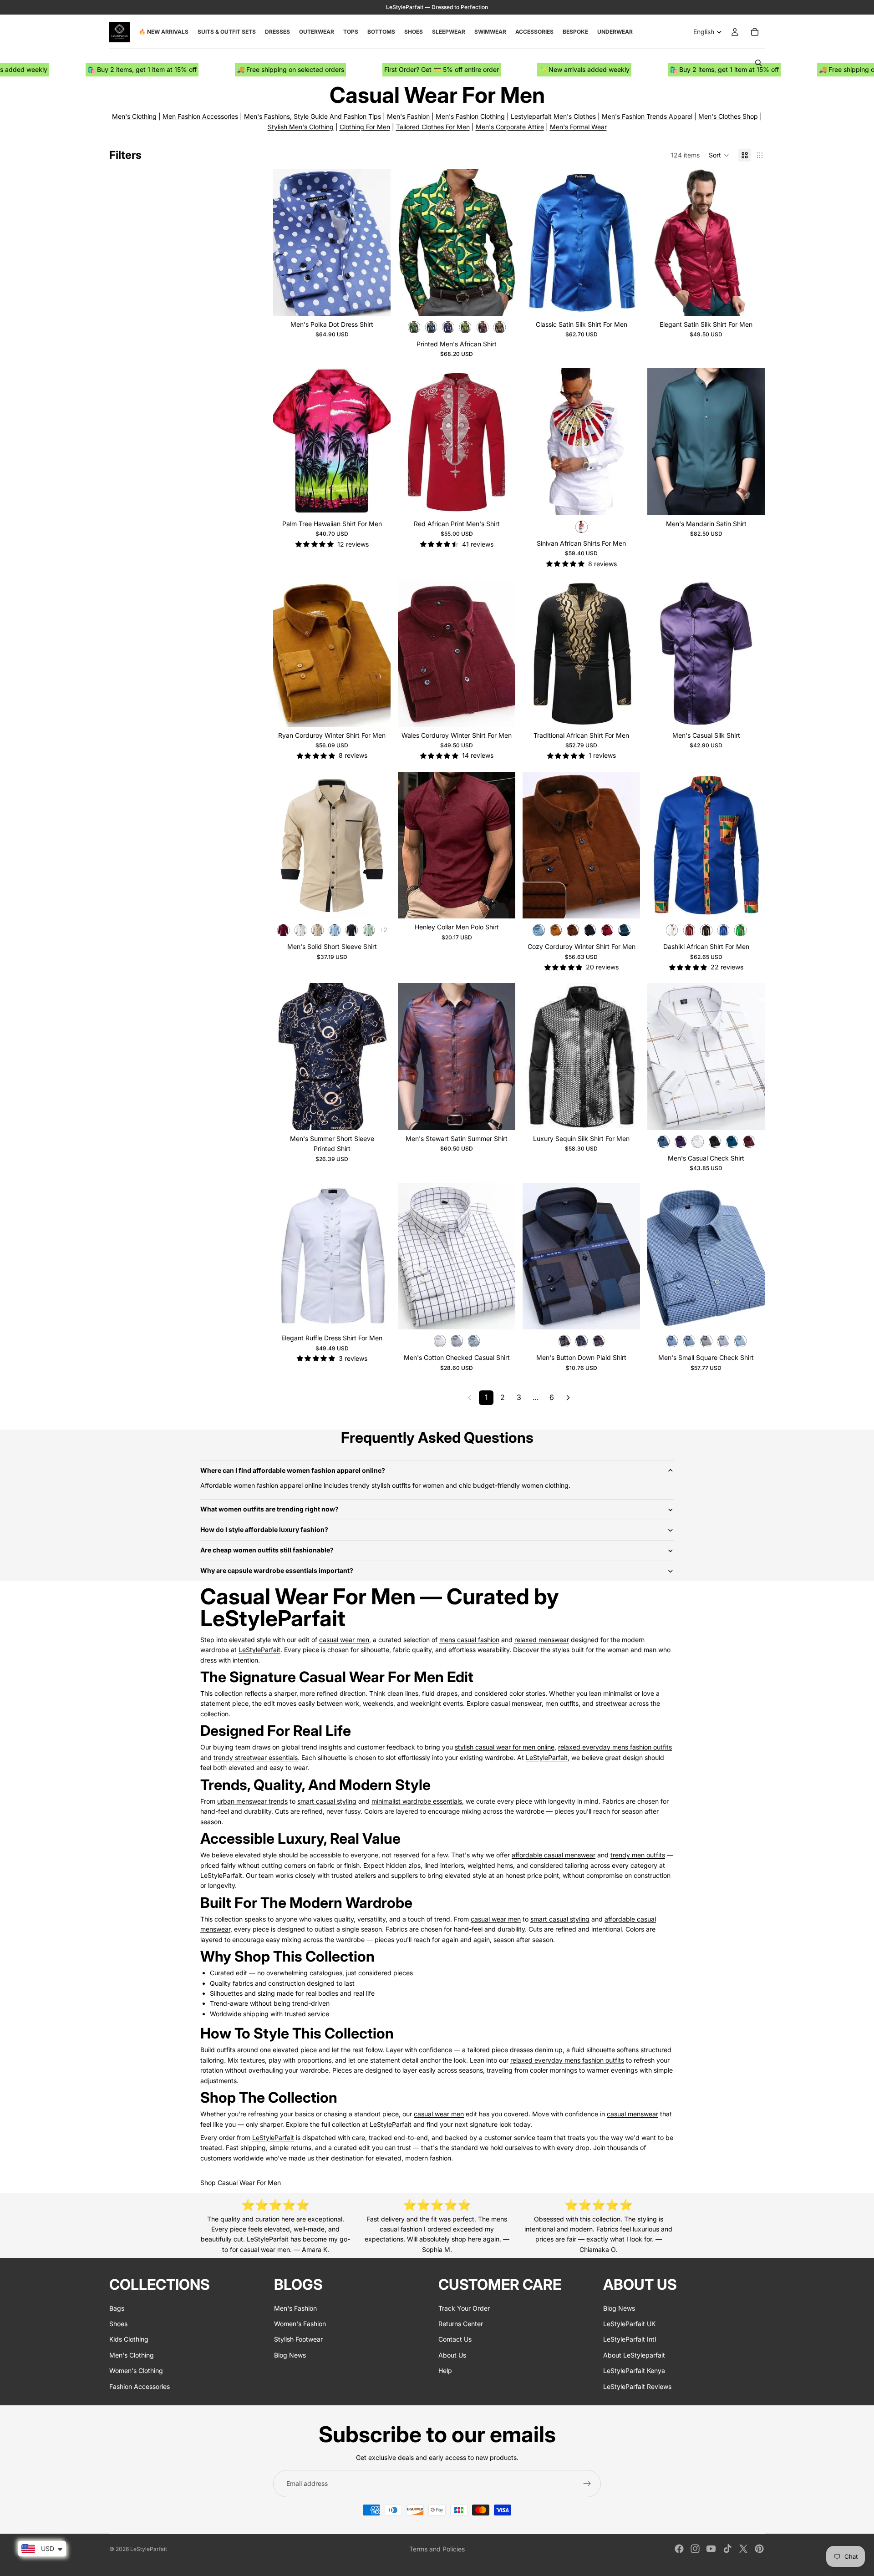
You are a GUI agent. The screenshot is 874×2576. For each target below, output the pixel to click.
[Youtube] (711, 2549)
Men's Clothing (134, 116)
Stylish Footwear (298, 2339)
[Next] (568, 1398)
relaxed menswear (542, 1640)
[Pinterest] (759, 2549)
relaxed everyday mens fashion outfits (615, 1747)
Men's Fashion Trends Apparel (647, 116)
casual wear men (344, 1640)
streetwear (611, 1703)
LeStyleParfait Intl (630, 2339)
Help (445, 2371)
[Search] (758, 63)
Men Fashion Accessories (200, 116)
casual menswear (516, 1703)
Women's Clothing (136, 2371)
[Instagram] (695, 2549)
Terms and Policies (437, 2549)
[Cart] (755, 32)
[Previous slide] (287, 242)
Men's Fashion (408, 116)
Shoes (118, 2324)
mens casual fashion (469, 1640)
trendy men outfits (638, 1855)
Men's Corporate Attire (510, 127)
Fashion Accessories (140, 2386)
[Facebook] (679, 2549)
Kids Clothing (129, 2339)
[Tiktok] (727, 2549)
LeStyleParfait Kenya (634, 2371)
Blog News (290, 2355)
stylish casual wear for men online (505, 1747)
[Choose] (376, 302)
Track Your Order (464, 2308)
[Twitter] (743, 2549)
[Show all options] (384, 930)
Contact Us (455, 2339)
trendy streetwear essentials (256, 1757)
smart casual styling (327, 1801)
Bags (117, 2308)
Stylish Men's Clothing (301, 127)
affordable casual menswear (554, 1855)
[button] (719, 155)
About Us (452, 2355)
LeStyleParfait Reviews (637, 2386)
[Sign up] (587, 2484)
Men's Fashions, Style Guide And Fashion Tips (313, 116)
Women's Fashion (300, 2324)
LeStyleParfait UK (629, 2324)
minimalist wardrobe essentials (417, 1801)
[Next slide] (377, 242)
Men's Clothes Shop (728, 116)
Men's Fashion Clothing (470, 116)
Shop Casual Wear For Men (241, 2183)
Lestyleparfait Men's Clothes (553, 116)
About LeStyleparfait (634, 2355)
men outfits (562, 1703)
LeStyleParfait (259, 1650)
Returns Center (461, 2324)
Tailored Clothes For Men (433, 127)
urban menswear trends (252, 1801)
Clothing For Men (365, 127)
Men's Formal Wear (578, 127)
